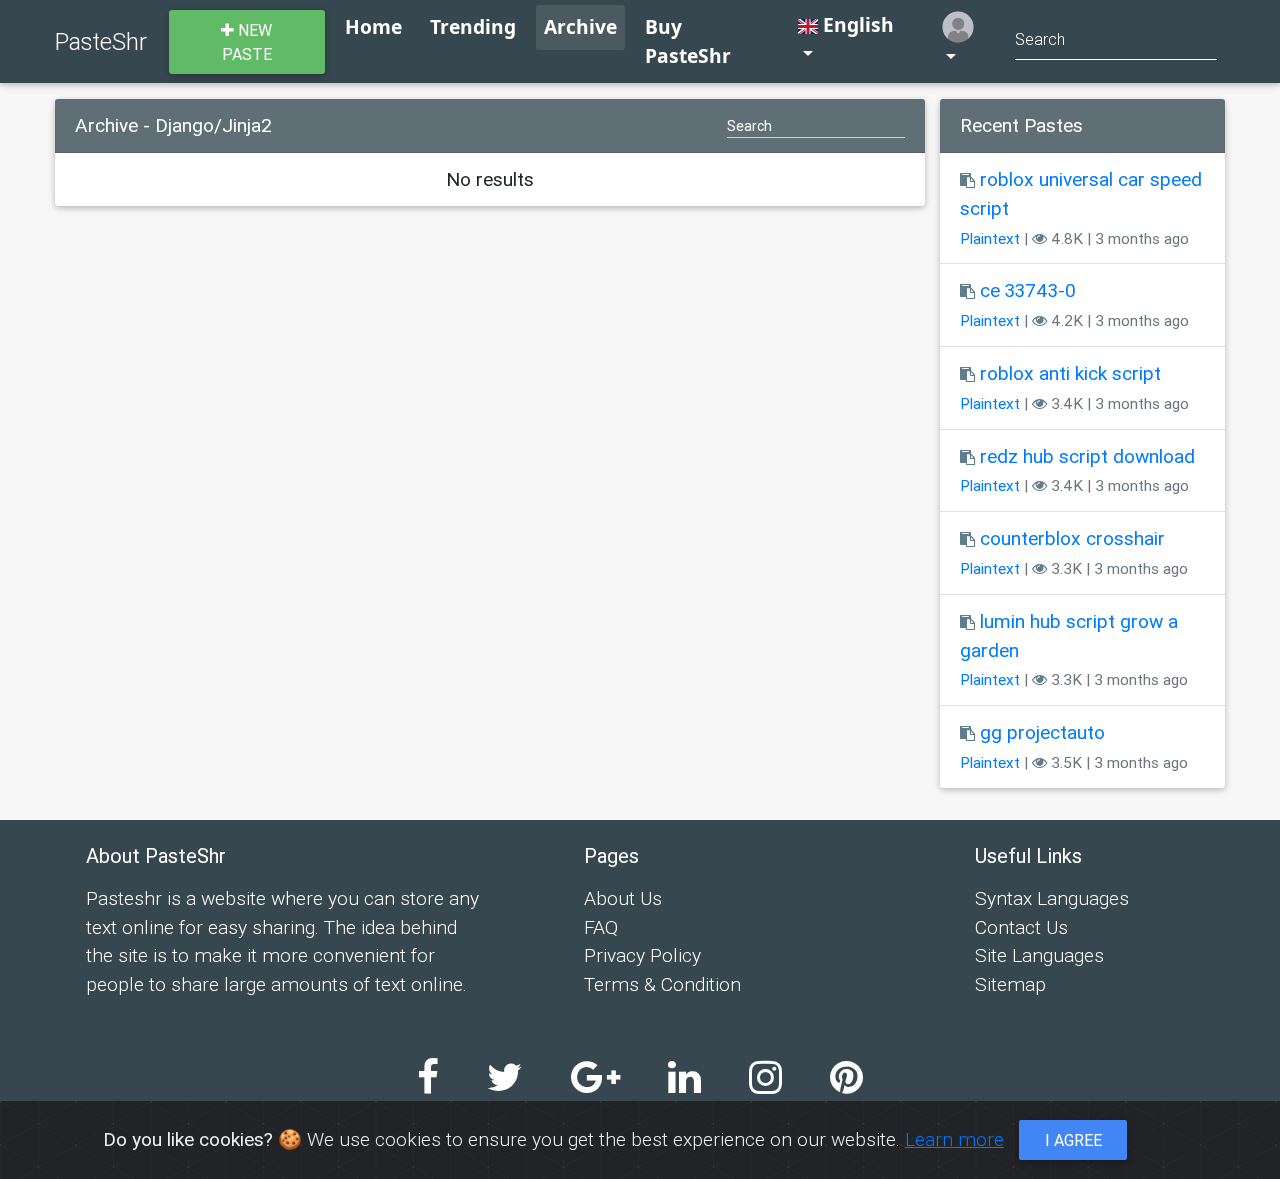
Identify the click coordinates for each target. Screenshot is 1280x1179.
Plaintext (990, 238)
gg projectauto (1042, 732)
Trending (473, 26)
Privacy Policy (642, 955)
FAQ (601, 927)
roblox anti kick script (1070, 373)
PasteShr (101, 41)
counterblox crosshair (1072, 538)
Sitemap (1010, 984)
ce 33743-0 (1028, 290)
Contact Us (1021, 927)
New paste (247, 42)
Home (373, 26)
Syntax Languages (1052, 898)
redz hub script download (1087, 456)
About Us (623, 898)
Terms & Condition (662, 984)
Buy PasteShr (688, 41)
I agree (1073, 1140)
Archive (580, 26)
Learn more (954, 1139)
